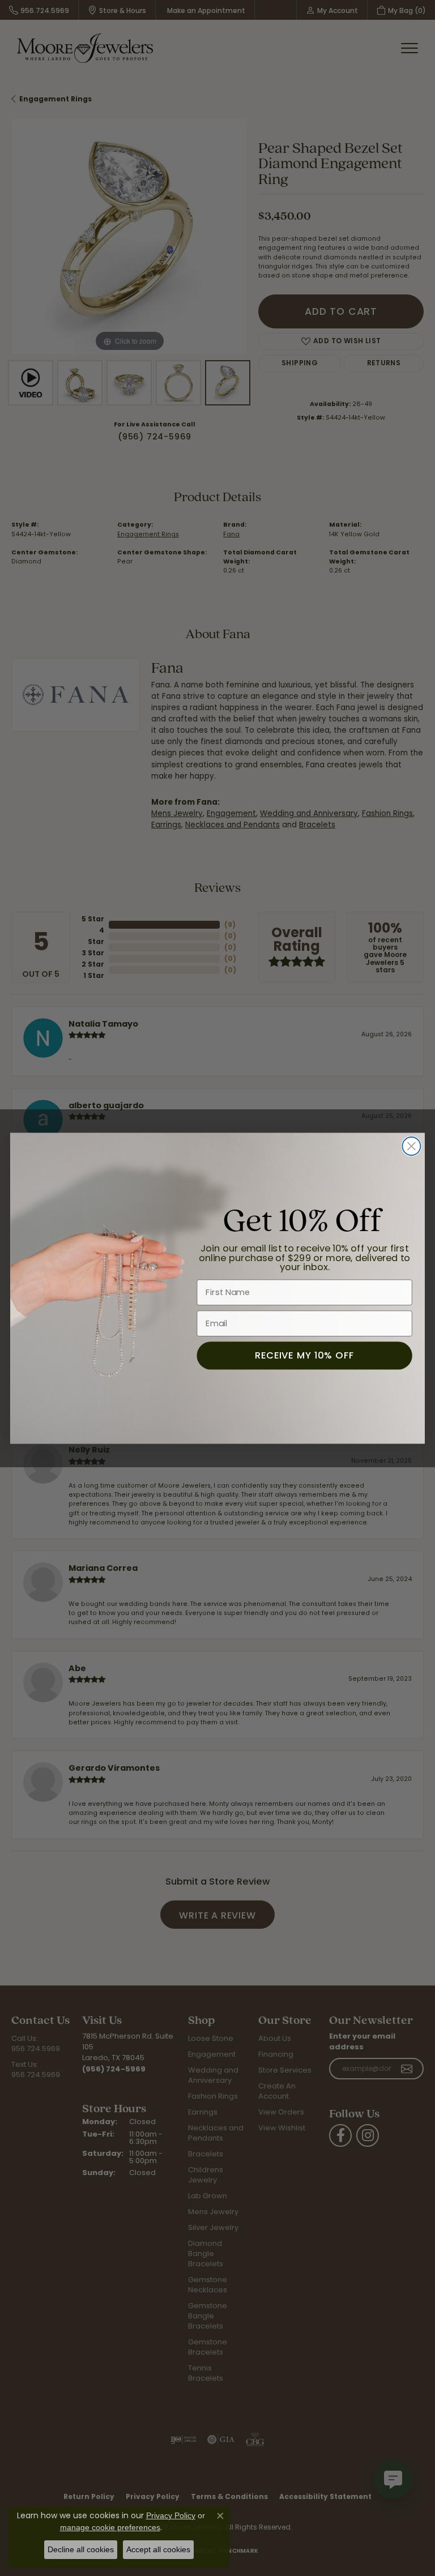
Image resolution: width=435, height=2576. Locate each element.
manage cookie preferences (110, 2527)
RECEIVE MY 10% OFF (305, 1355)
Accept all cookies (158, 2549)
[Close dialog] (411, 1146)
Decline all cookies (81, 2549)
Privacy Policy (171, 2515)
